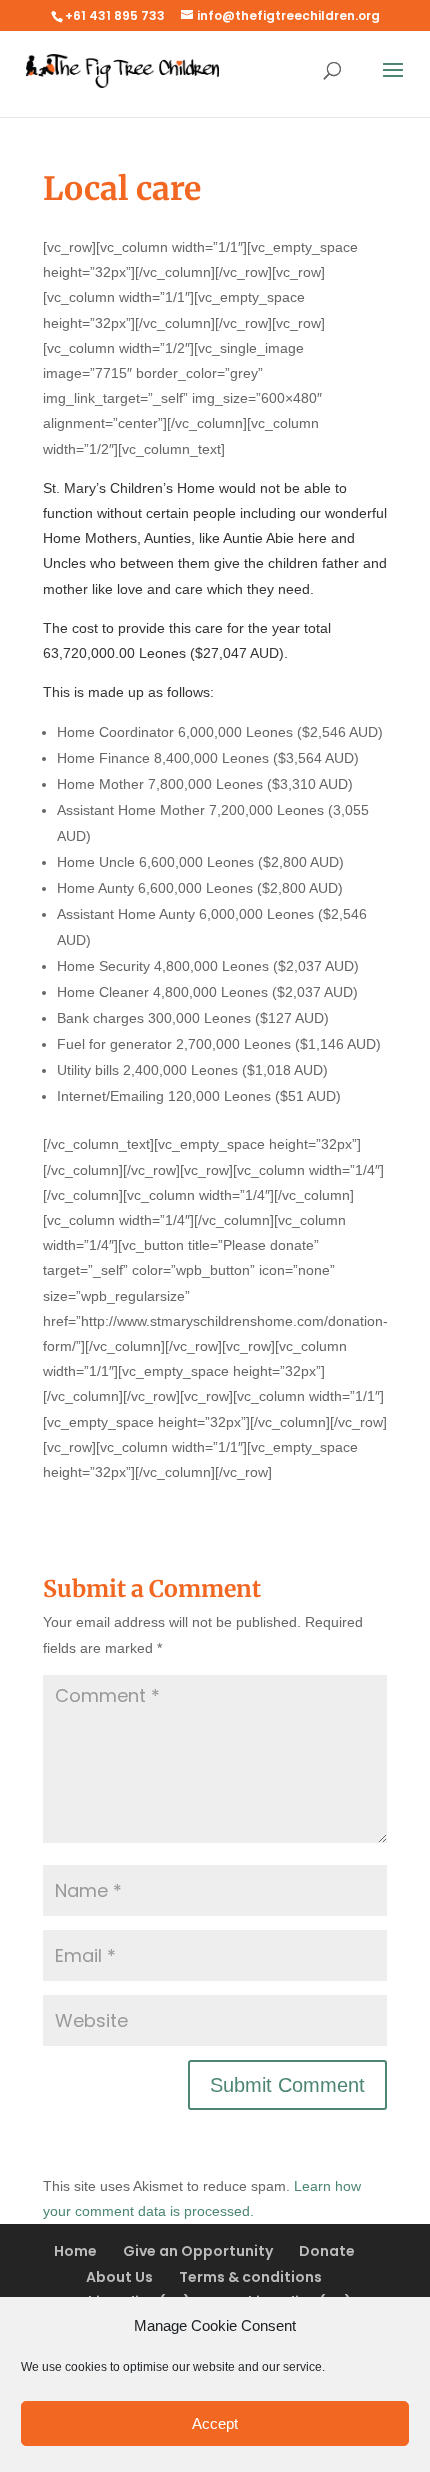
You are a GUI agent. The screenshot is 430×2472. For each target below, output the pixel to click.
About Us (119, 2277)
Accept (215, 2423)
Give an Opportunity (198, 2251)
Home (75, 2251)
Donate (327, 2251)
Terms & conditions (250, 2277)
